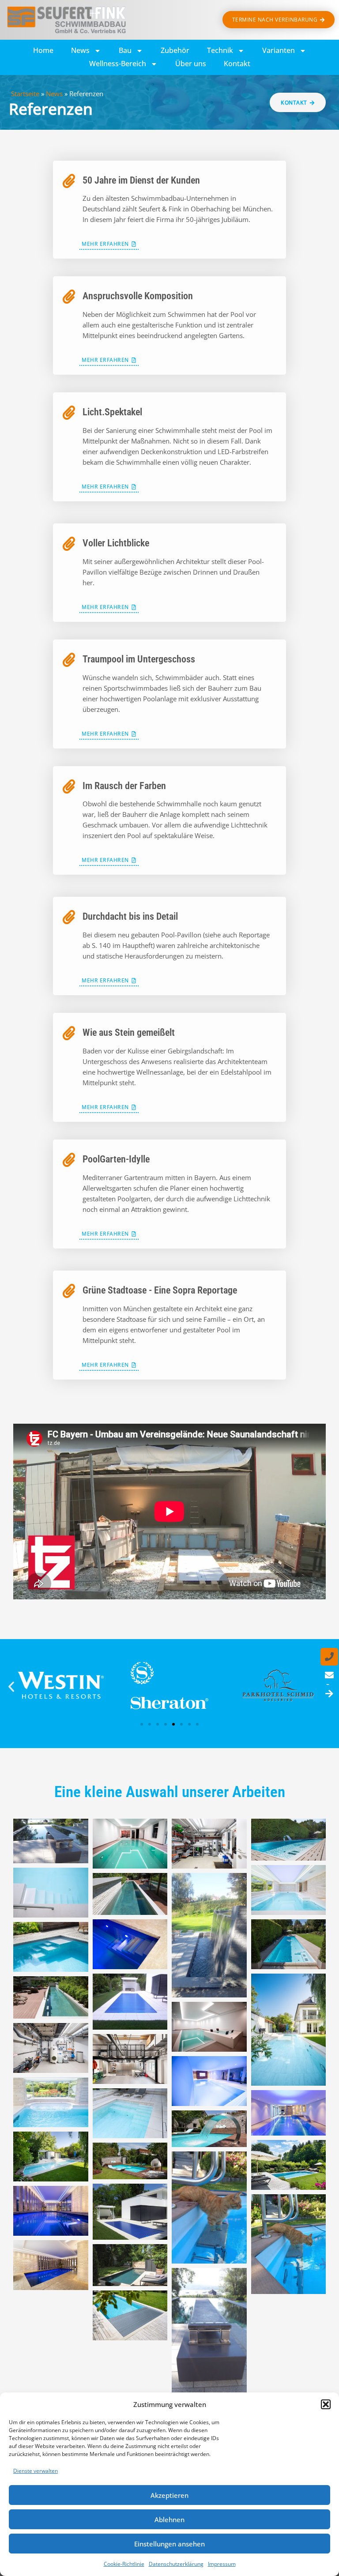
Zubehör (175, 50)
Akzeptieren (169, 2495)
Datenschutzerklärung (176, 2564)
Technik (220, 50)
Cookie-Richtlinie (124, 2564)
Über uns (191, 64)
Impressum (222, 2564)
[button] (326, 2404)
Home (43, 50)
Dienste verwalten (36, 2471)
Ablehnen (169, 2520)
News (80, 50)
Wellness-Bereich (118, 64)
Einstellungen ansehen (169, 2544)
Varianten (279, 50)
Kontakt (237, 64)
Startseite (25, 94)
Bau (125, 50)
